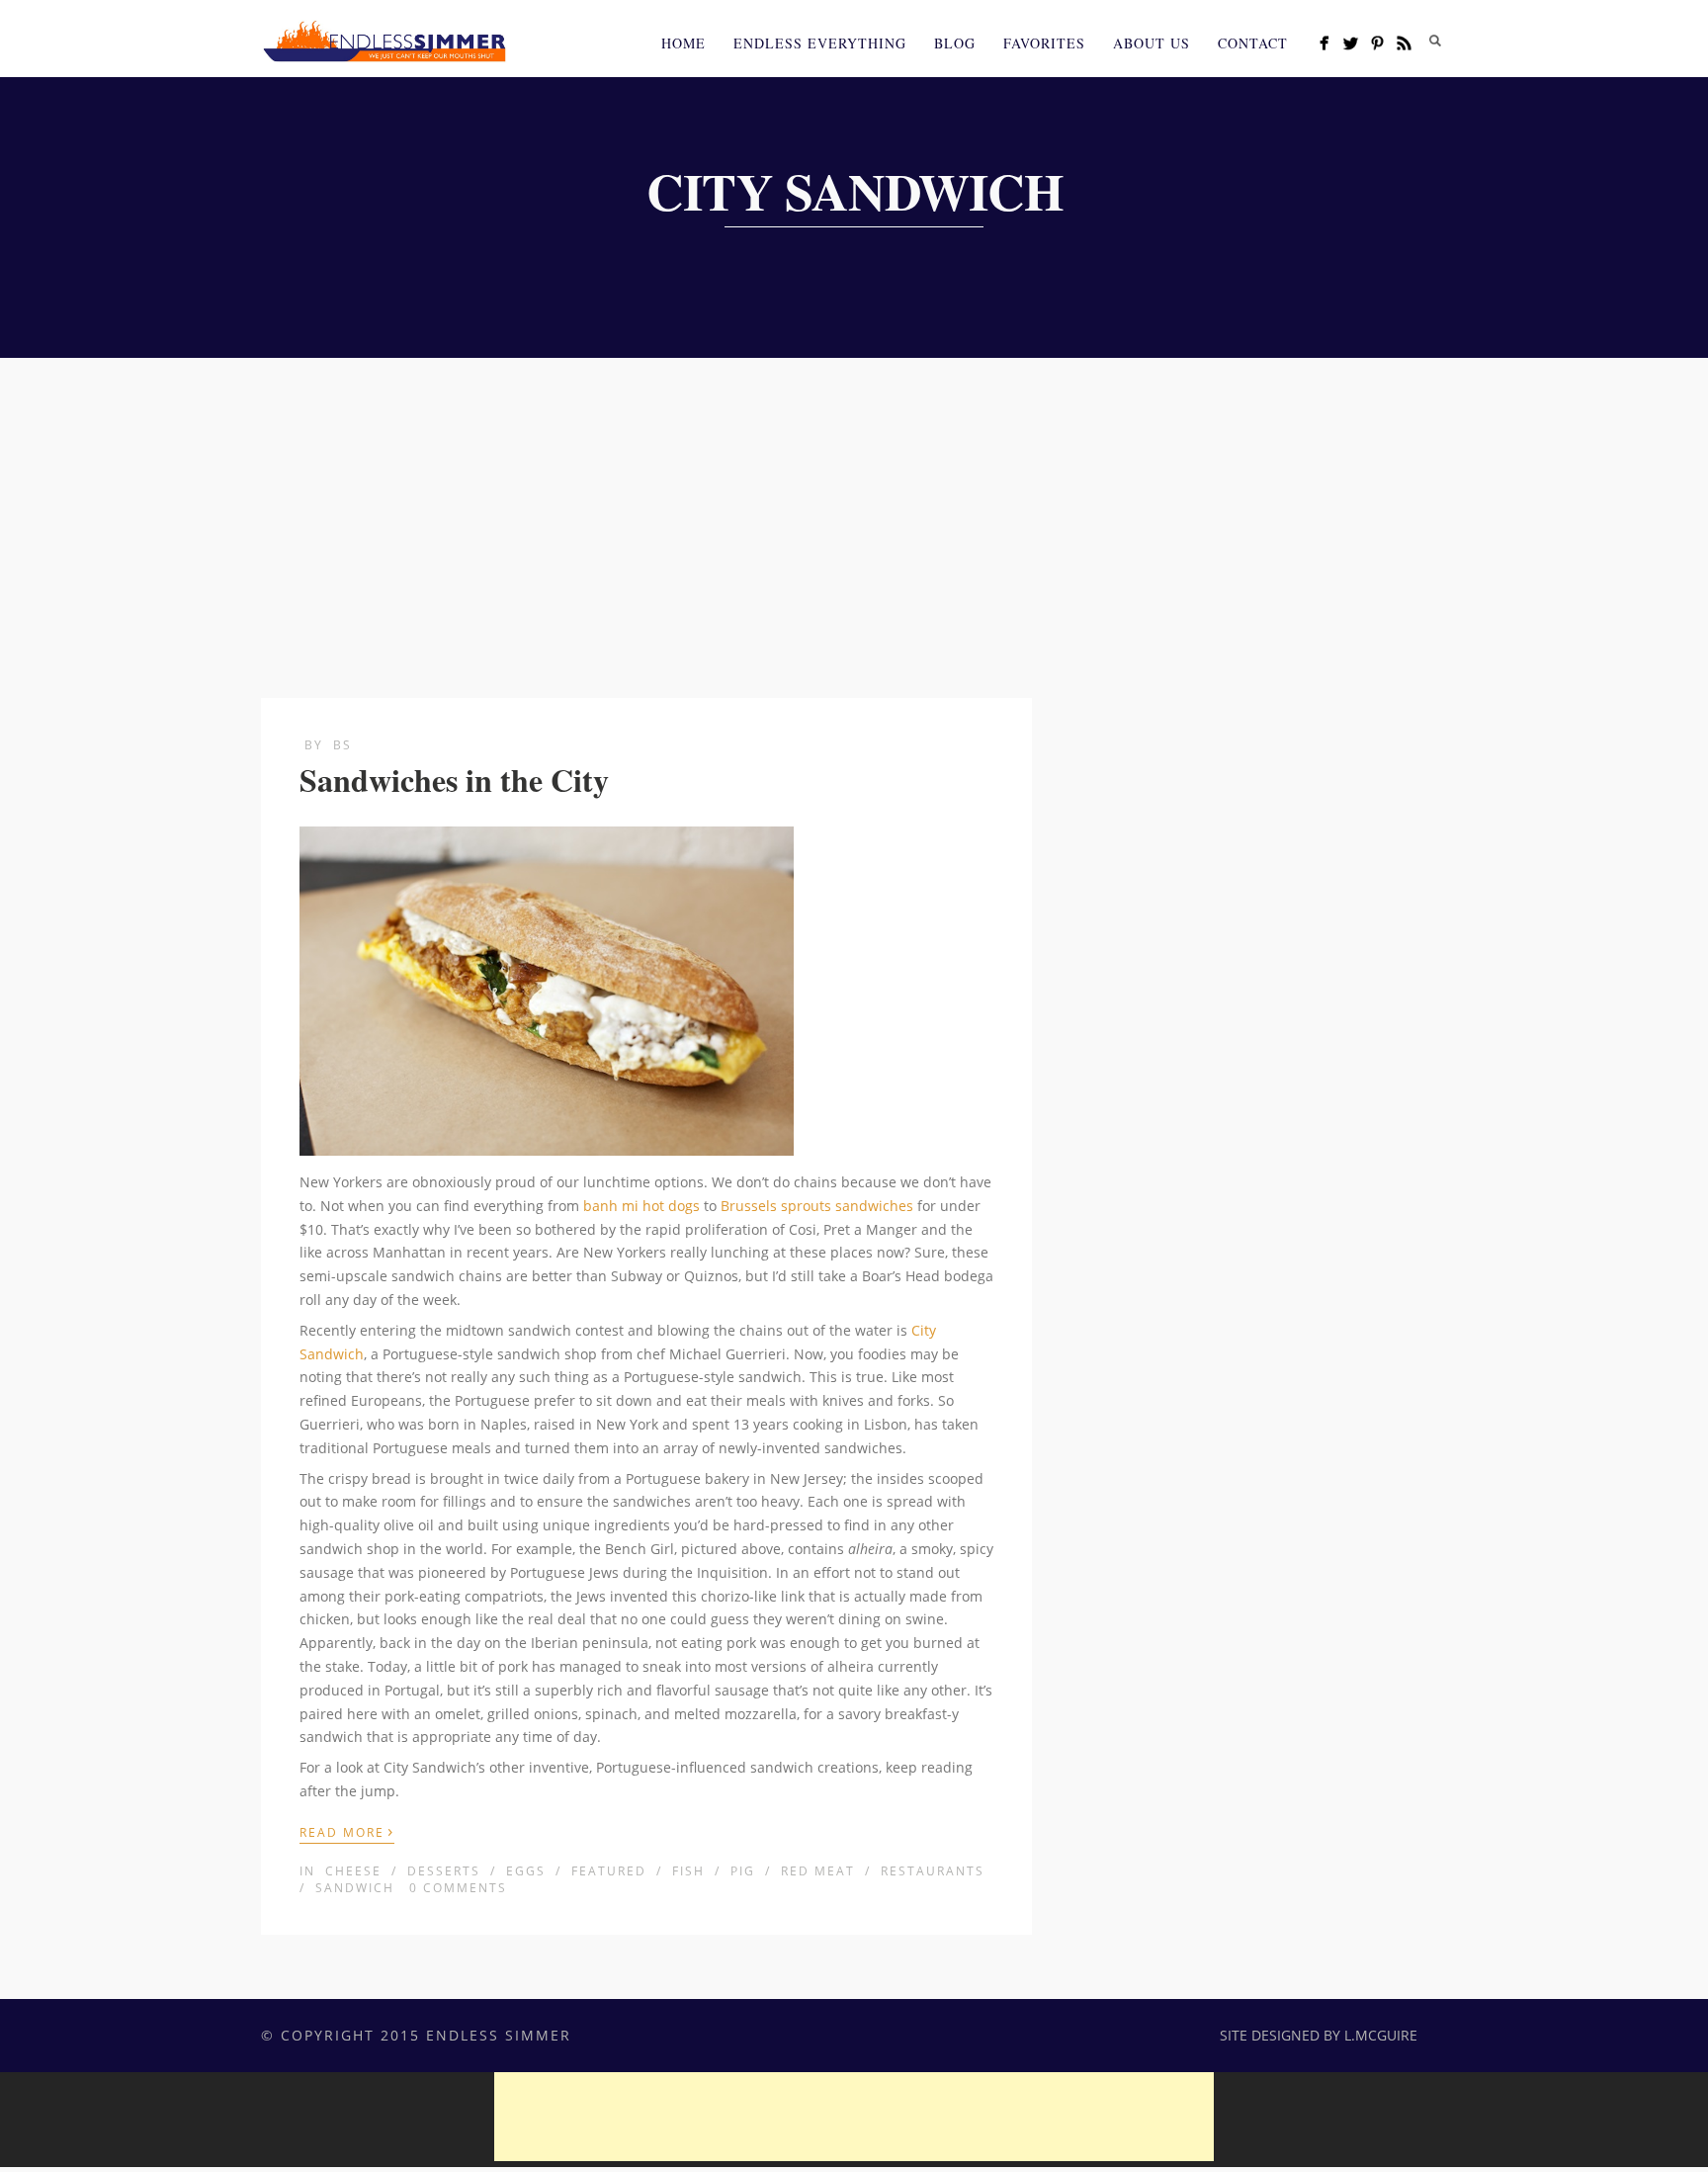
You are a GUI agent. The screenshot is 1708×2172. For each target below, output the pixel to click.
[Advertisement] (854, 506)
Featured (609, 1871)
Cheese (353, 1871)
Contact (1253, 43)
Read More (347, 1831)
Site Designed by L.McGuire (1319, 2035)
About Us (1152, 43)
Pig (743, 1871)
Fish (688, 1871)
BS (342, 745)
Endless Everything (820, 43)
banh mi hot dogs (641, 1206)
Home (683, 43)
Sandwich (355, 1888)
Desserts (444, 1871)
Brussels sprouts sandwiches (817, 1206)
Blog (955, 43)
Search (1435, 41)
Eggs (526, 1871)
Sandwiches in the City (454, 780)
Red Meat (818, 1871)
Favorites (1044, 43)
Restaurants (933, 1871)
